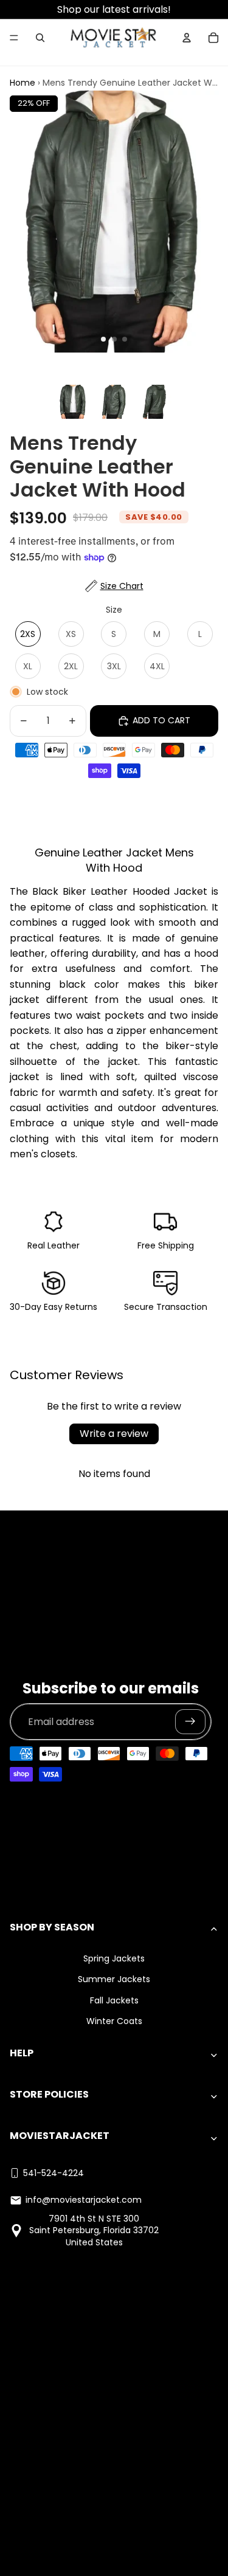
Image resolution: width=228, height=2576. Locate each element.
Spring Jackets (114, 1958)
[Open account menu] (187, 38)
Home (22, 83)
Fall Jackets (114, 2000)
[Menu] (14, 38)
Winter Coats (114, 2021)
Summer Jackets (114, 1979)
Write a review (114, 1434)
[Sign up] (190, 1722)
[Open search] (40, 38)
